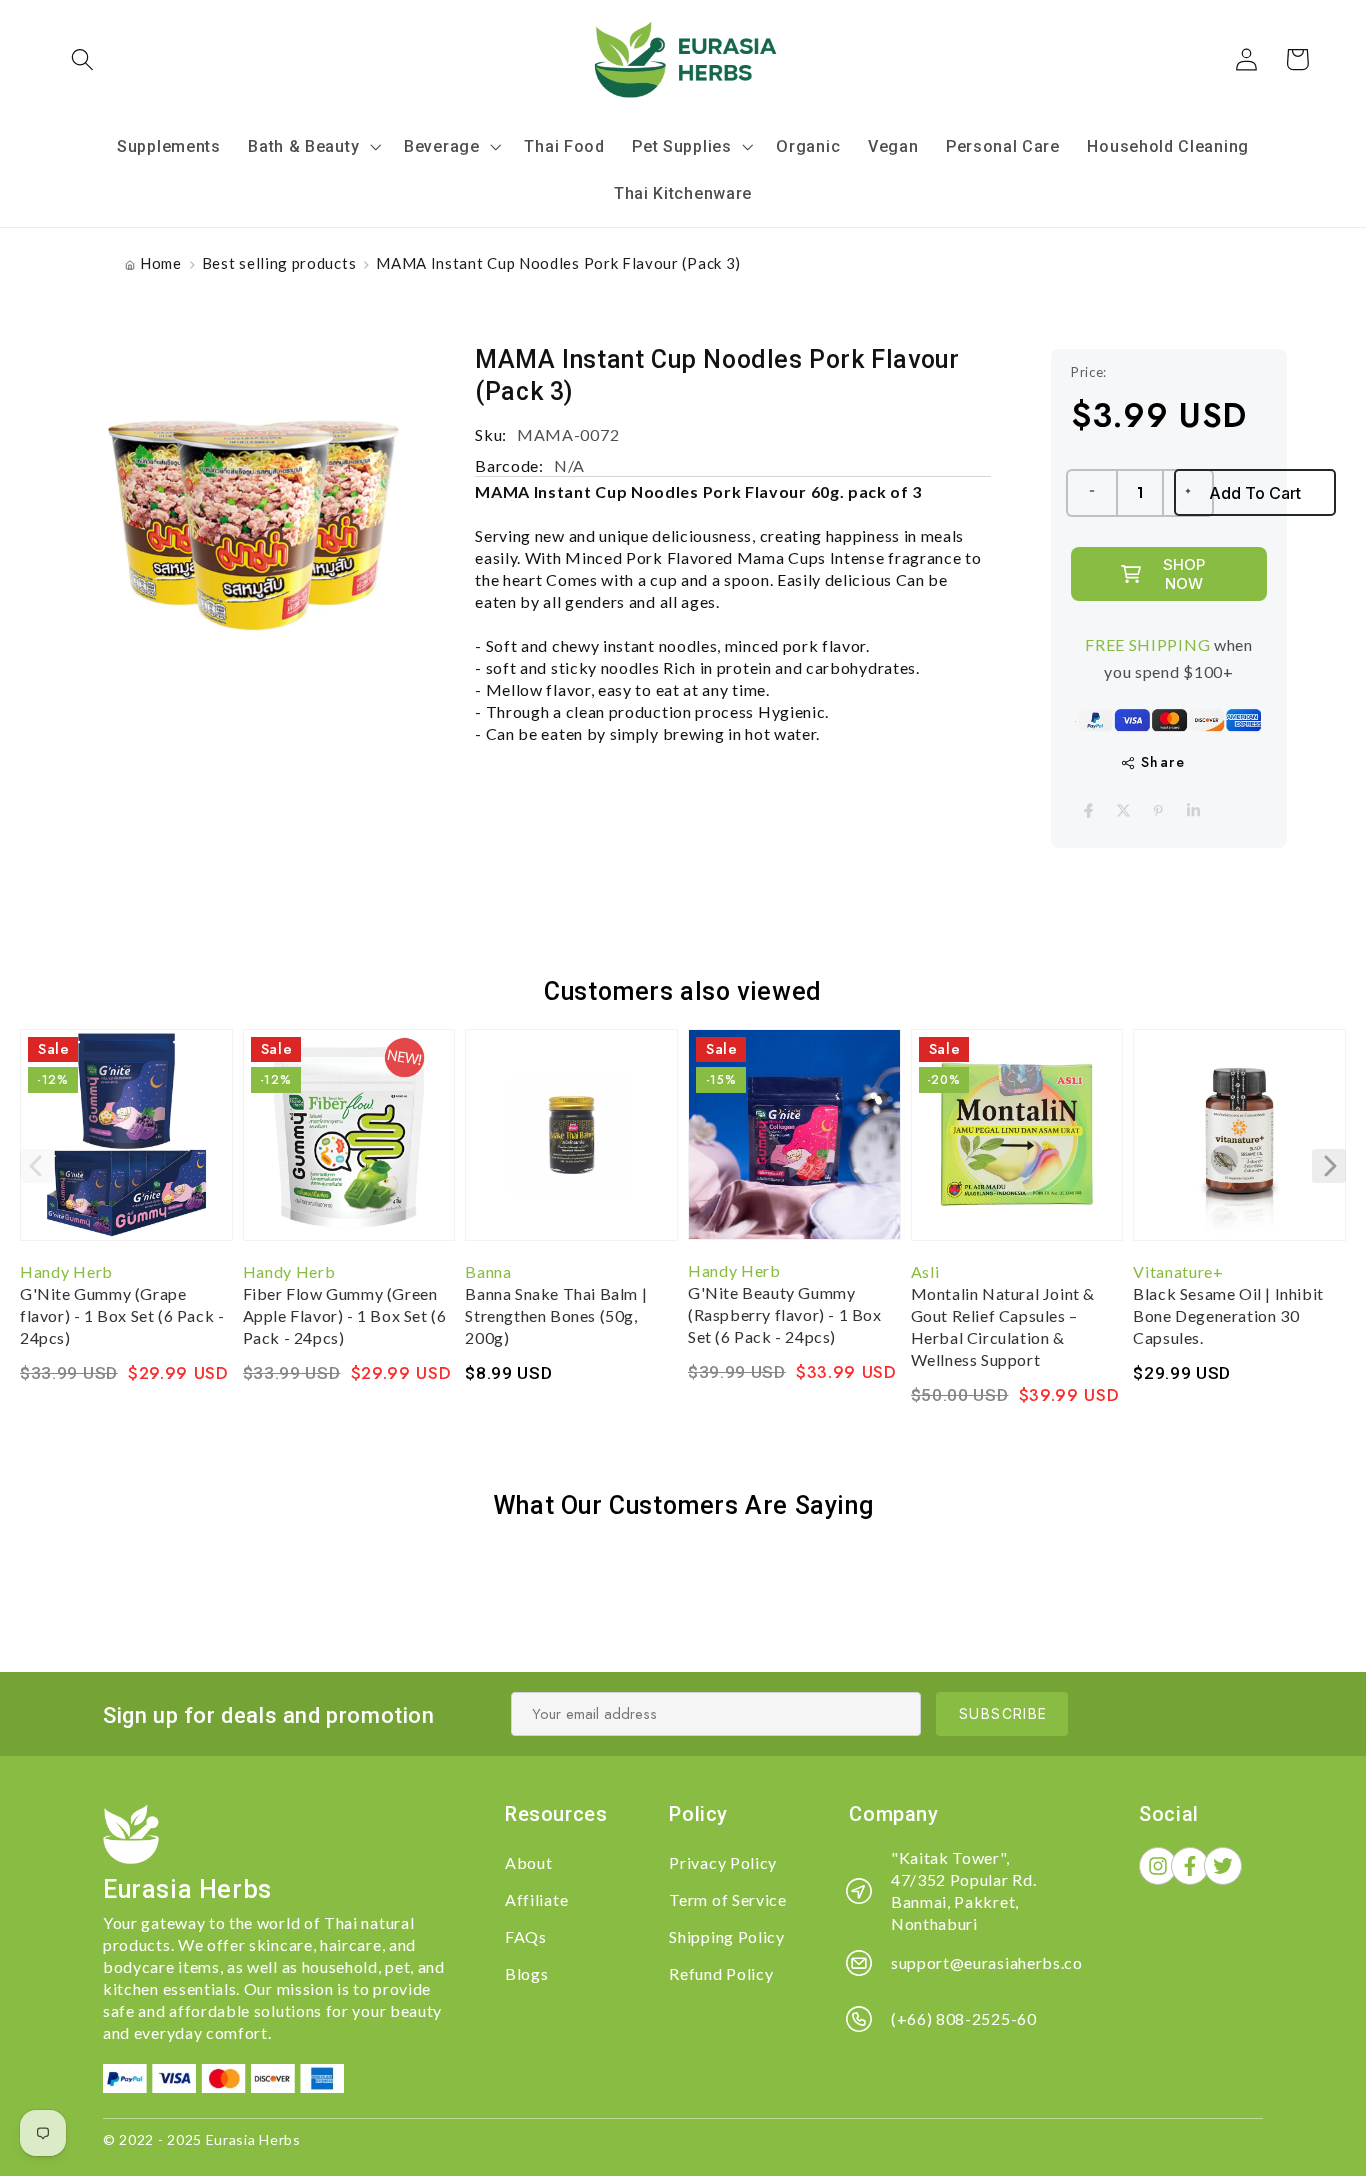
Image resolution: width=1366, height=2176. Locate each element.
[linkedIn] (1193, 810)
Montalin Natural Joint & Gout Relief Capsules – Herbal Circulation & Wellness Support (1003, 1326)
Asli (925, 1271)
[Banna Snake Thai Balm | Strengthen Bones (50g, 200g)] (571, 1145)
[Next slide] (1329, 1166)
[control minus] (1091, 493)
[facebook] (1088, 810)
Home (161, 263)
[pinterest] (1158, 810)
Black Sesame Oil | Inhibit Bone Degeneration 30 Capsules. (1228, 1315)
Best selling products (279, 263)
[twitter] (1123, 810)
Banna (488, 1271)
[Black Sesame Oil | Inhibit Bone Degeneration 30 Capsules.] (1239, 1145)
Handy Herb (66, 1271)
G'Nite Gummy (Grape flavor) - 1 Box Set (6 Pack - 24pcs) (122, 1315)
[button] (83, 59)
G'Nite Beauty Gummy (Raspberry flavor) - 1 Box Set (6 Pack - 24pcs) (785, 1314)
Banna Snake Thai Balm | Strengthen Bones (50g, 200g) (556, 1315)
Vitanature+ (1178, 1271)
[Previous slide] (37, 1166)
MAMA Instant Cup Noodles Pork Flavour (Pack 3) (558, 263)
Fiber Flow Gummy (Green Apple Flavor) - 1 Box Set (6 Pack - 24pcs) (345, 1315)
